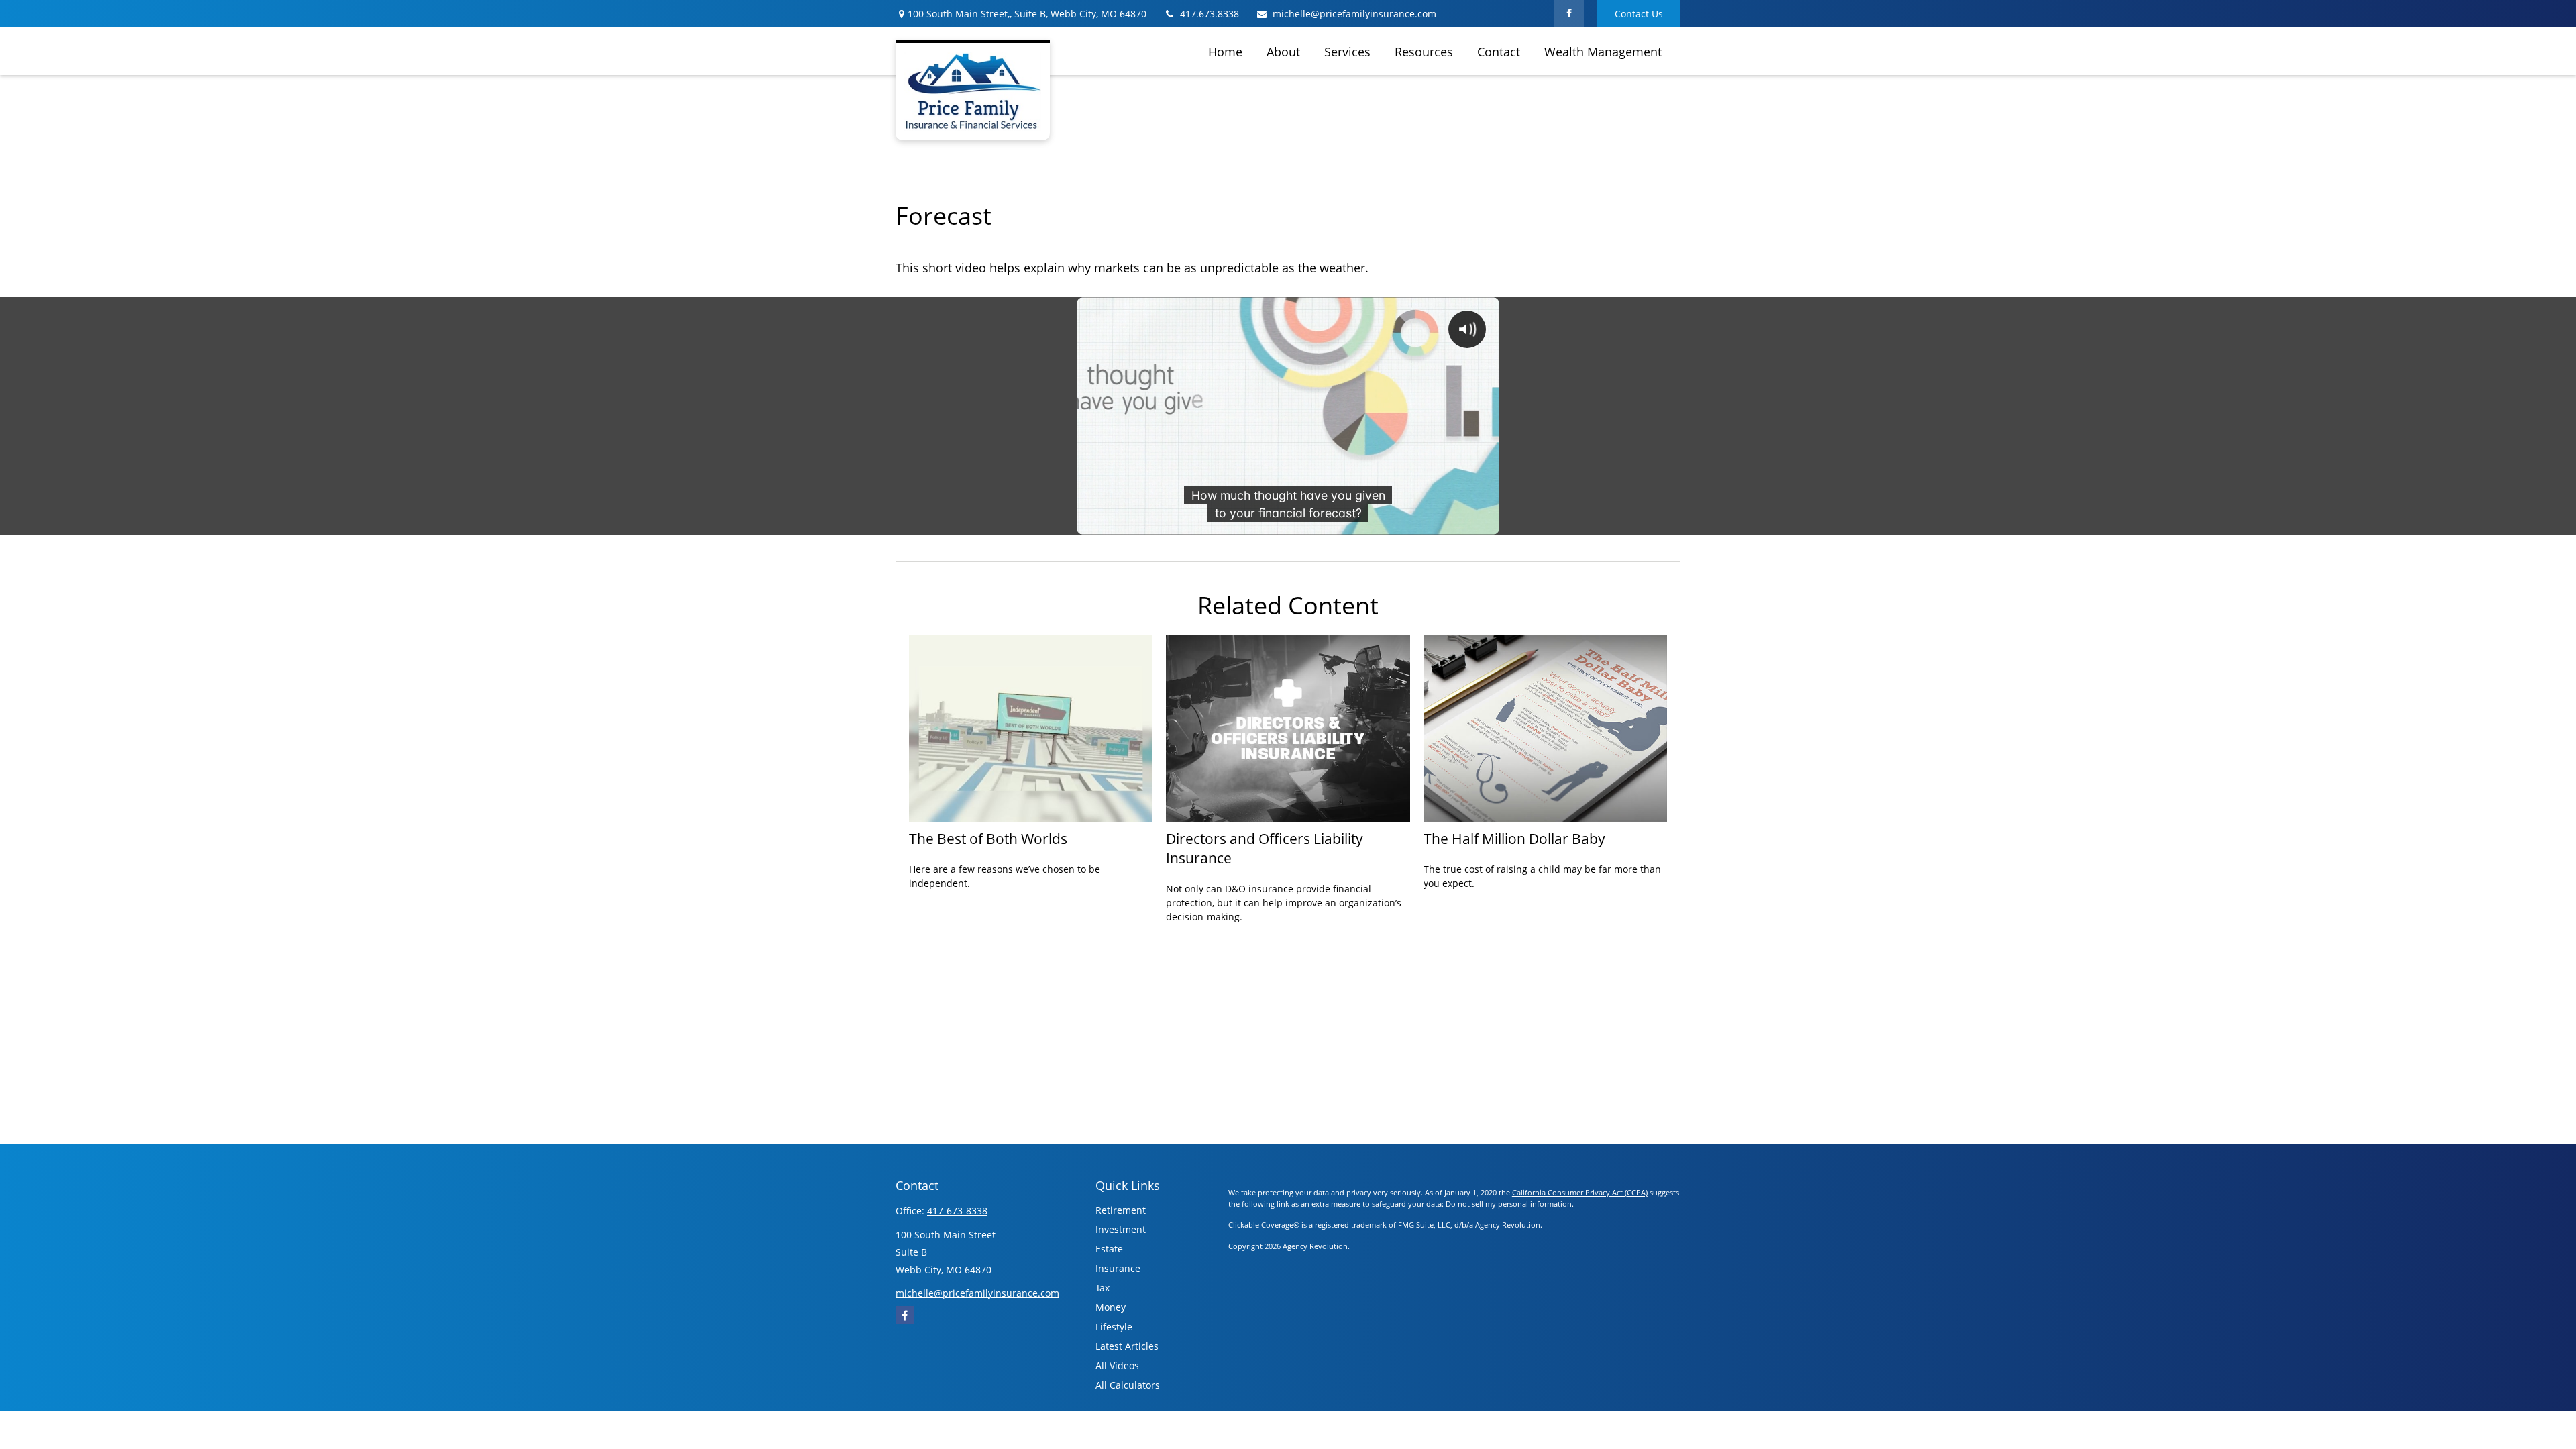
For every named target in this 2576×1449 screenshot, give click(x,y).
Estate (1109, 1249)
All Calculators (1128, 1385)
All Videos (1117, 1365)
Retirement (1121, 1210)
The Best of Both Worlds (988, 838)
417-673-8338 (957, 1211)
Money (1111, 1307)
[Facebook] (1569, 13)
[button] (1225, 51)
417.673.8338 (1210, 14)
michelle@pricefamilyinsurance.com (1354, 14)
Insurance (1118, 1268)
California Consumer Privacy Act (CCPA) (1580, 1192)
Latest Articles (1127, 1346)
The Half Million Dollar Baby (1514, 838)
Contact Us (1639, 14)
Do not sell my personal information (1509, 1204)
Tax (1103, 1288)
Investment (1121, 1229)
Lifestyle (1114, 1327)
